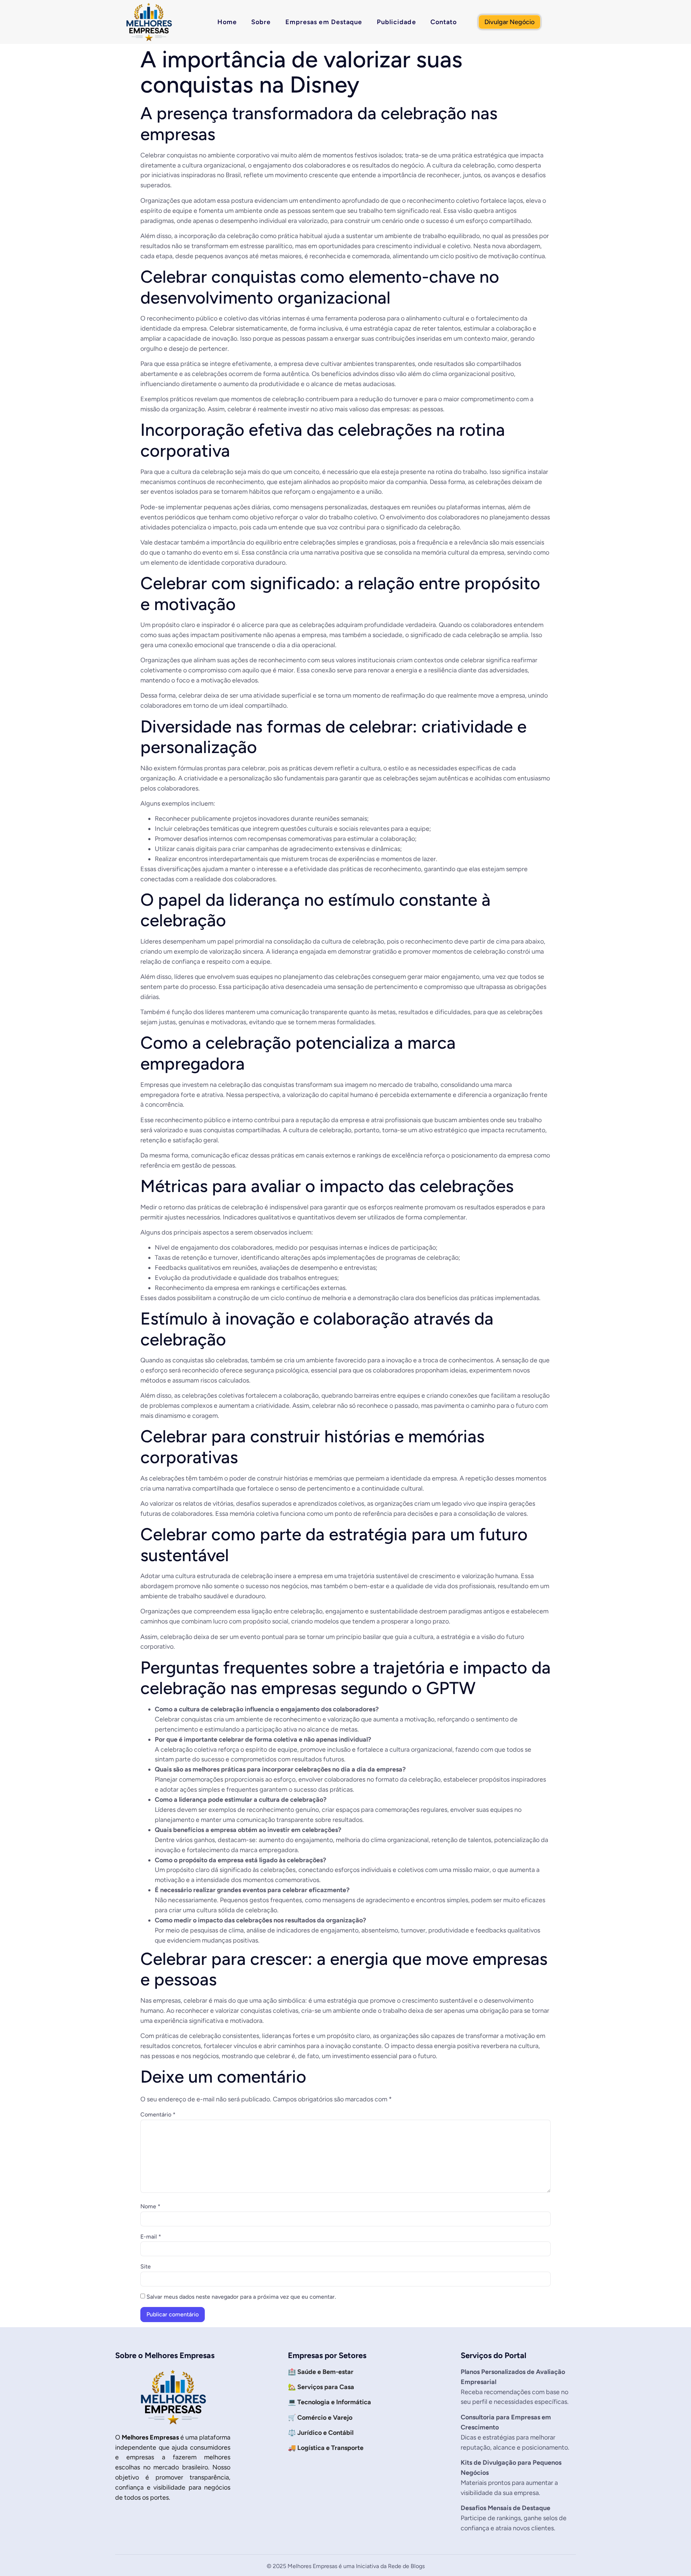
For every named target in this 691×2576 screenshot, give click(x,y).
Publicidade (396, 22)
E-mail (151, 2237)
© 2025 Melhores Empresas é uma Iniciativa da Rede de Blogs (346, 2566)
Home (227, 22)
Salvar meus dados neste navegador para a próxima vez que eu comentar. (241, 2297)
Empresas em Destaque (324, 22)
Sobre (261, 22)
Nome (150, 2207)
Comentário (158, 2115)
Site (146, 2267)
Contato (444, 22)
